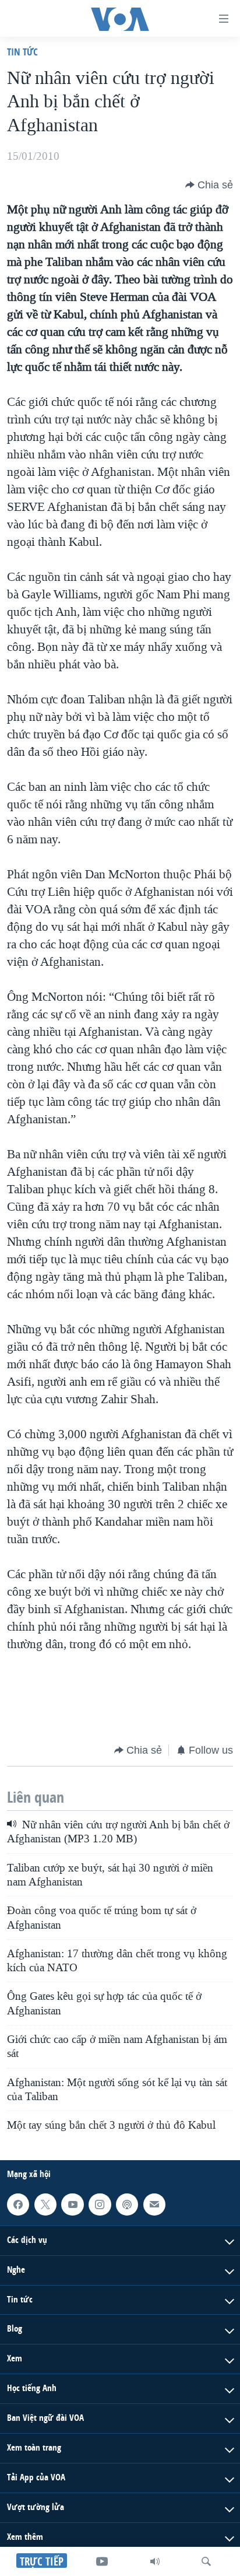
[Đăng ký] (154, 2205)
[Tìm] (206, 2561)
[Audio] (155, 2561)
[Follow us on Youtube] (72, 2205)
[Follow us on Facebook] (18, 2205)
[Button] (209, 185)
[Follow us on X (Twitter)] (45, 2205)
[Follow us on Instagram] (100, 2205)
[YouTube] (102, 2561)
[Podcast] (127, 2205)
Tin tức (22, 52)
